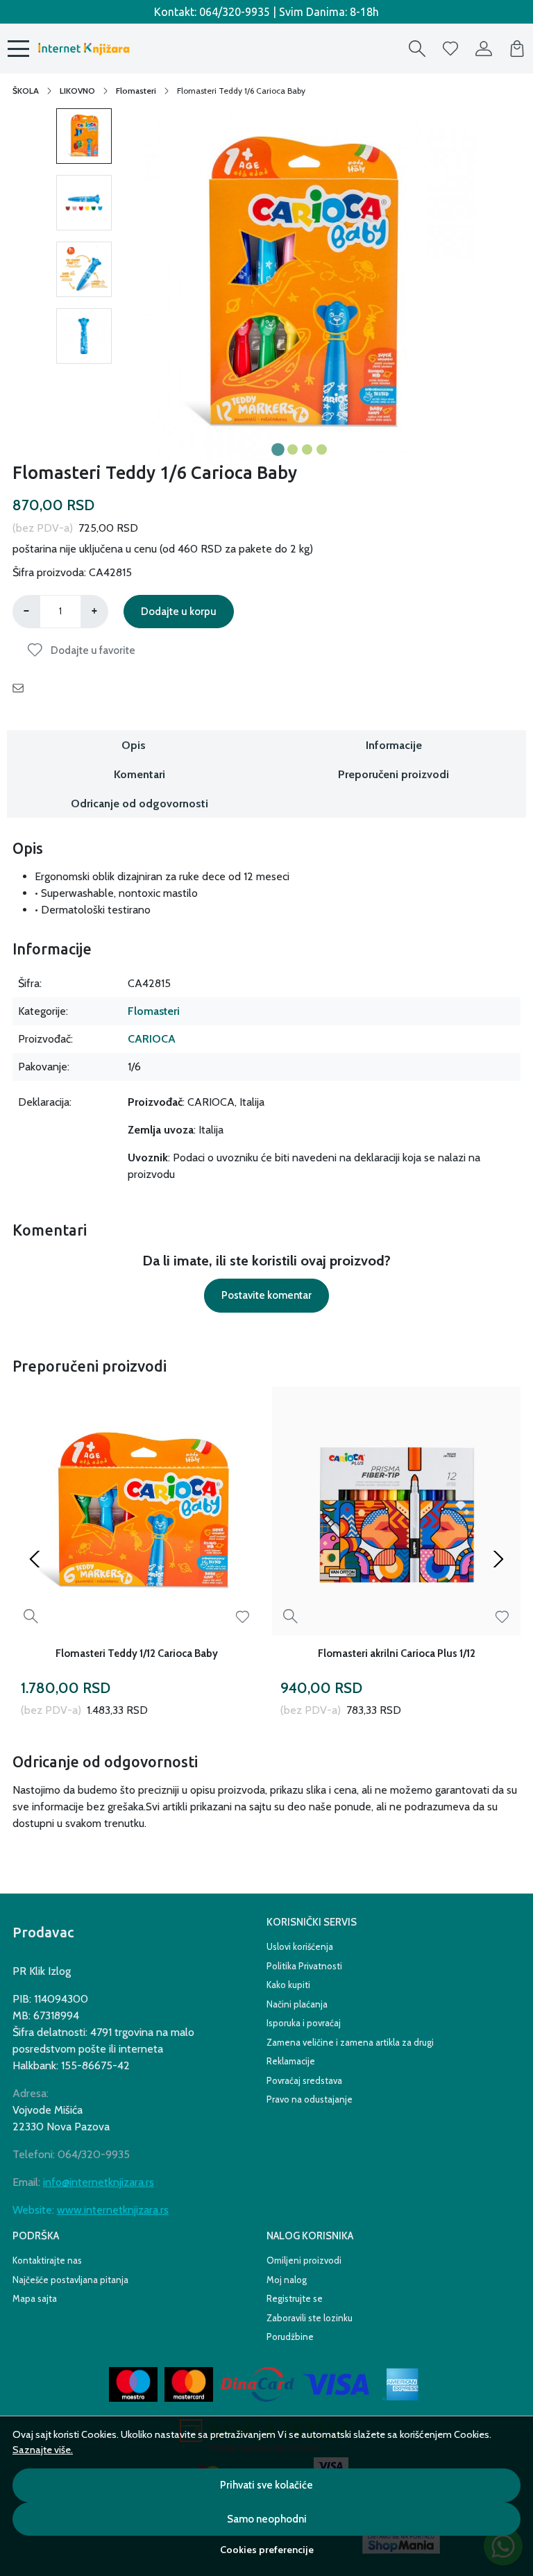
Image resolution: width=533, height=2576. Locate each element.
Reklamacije (291, 2061)
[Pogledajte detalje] (31, 1616)
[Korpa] (517, 49)
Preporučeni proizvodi (394, 774)
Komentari (139, 774)
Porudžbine (290, 2337)
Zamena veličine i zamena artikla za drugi (350, 2042)
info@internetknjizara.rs (99, 2182)
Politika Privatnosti (304, 1966)
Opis (134, 745)
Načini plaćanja (297, 2004)
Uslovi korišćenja (300, 1946)
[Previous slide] (35, 1559)
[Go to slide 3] (307, 449)
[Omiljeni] (450, 49)
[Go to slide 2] (293, 449)
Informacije (394, 745)
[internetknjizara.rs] (83, 49)
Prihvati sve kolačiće (266, 2485)
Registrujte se (295, 2298)
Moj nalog (287, 2280)
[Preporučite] (22, 689)
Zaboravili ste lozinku (310, 2318)
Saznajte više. (43, 2450)
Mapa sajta (35, 2298)
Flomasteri (136, 91)
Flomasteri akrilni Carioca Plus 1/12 (397, 1653)
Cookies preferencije (267, 2550)
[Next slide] (498, 1559)
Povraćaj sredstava (304, 2080)
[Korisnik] (484, 49)
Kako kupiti (288, 1985)
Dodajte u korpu (179, 612)
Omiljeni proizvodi (304, 2260)
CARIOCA (152, 1039)
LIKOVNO (77, 91)
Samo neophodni (267, 2519)
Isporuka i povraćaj (304, 2023)
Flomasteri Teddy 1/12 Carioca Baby (137, 1653)
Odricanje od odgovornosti (139, 803)
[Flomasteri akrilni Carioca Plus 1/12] (396, 1511)
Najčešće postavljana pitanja (70, 2280)
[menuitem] (84, 136)
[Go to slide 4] (322, 449)
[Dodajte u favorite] (243, 1617)
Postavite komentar (266, 1295)
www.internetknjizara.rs (113, 2210)
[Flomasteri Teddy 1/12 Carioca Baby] (137, 1511)
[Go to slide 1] (278, 449)
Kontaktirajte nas (47, 2260)
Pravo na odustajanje (310, 2099)
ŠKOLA (26, 91)
